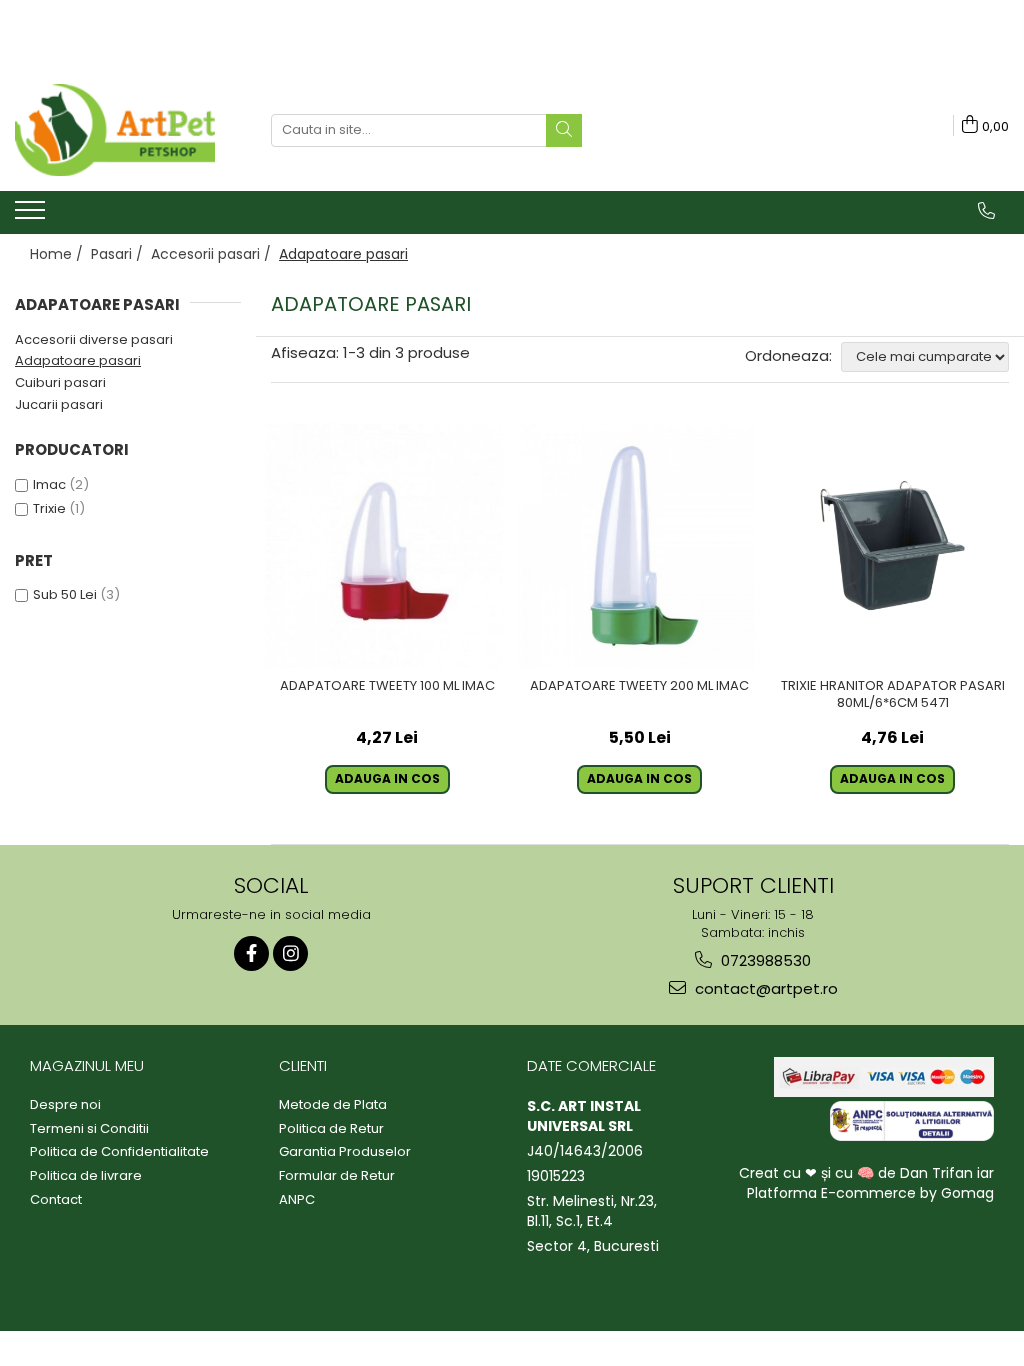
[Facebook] (251, 953)
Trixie (49, 508)
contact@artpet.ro (764, 988)
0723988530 (764, 960)
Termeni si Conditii (89, 1129)
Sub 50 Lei (65, 594)
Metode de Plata (333, 1105)
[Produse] (32, 216)
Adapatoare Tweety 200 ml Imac (639, 686)
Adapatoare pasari (78, 360)
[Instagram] (290, 953)
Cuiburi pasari (60, 382)
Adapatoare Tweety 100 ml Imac (387, 686)
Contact (56, 1200)
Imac (49, 484)
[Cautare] (564, 130)
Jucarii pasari (59, 404)
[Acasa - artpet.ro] (115, 130)
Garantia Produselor (345, 1152)
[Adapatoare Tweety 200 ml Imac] (640, 545)
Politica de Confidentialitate (119, 1152)
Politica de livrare (86, 1176)
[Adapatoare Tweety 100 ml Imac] (387, 545)
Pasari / (119, 254)
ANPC (297, 1200)
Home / (58, 254)
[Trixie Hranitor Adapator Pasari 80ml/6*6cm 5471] (892, 545)
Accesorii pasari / (213, 254)
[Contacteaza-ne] (986, 211)
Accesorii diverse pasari (94, 339)
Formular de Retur (337, 1176)
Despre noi (65, 1105)
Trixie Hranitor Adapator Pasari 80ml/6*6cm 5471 (893, 695)
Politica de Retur (331, 1129)
